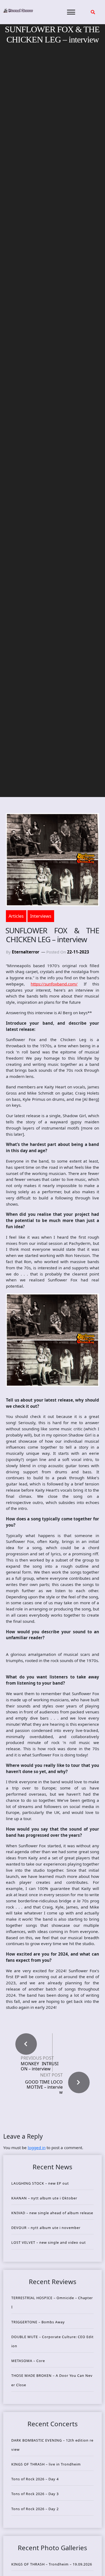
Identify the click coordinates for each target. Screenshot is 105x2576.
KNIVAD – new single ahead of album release (52, 2213)
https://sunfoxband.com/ (54, 984)
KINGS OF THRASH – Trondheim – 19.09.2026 (52, 2564)
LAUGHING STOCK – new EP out (40, 2183)
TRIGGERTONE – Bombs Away (38, 2322)
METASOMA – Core (28, 2361)
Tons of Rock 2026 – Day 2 (35, 2509)
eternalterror (26, 952)
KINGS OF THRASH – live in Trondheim (46, 2464)
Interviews (41, 916)
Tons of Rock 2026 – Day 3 (35, 2494)
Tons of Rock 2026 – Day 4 (35, 2479)
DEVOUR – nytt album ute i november (46, 2228)
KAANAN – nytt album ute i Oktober (44, 2198)
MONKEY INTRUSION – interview (40, 2066)
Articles (16, 916)
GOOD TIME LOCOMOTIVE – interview (44, 2087)
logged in (37, 2148)
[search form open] (93, 12)
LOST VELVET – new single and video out (49, 2242)
